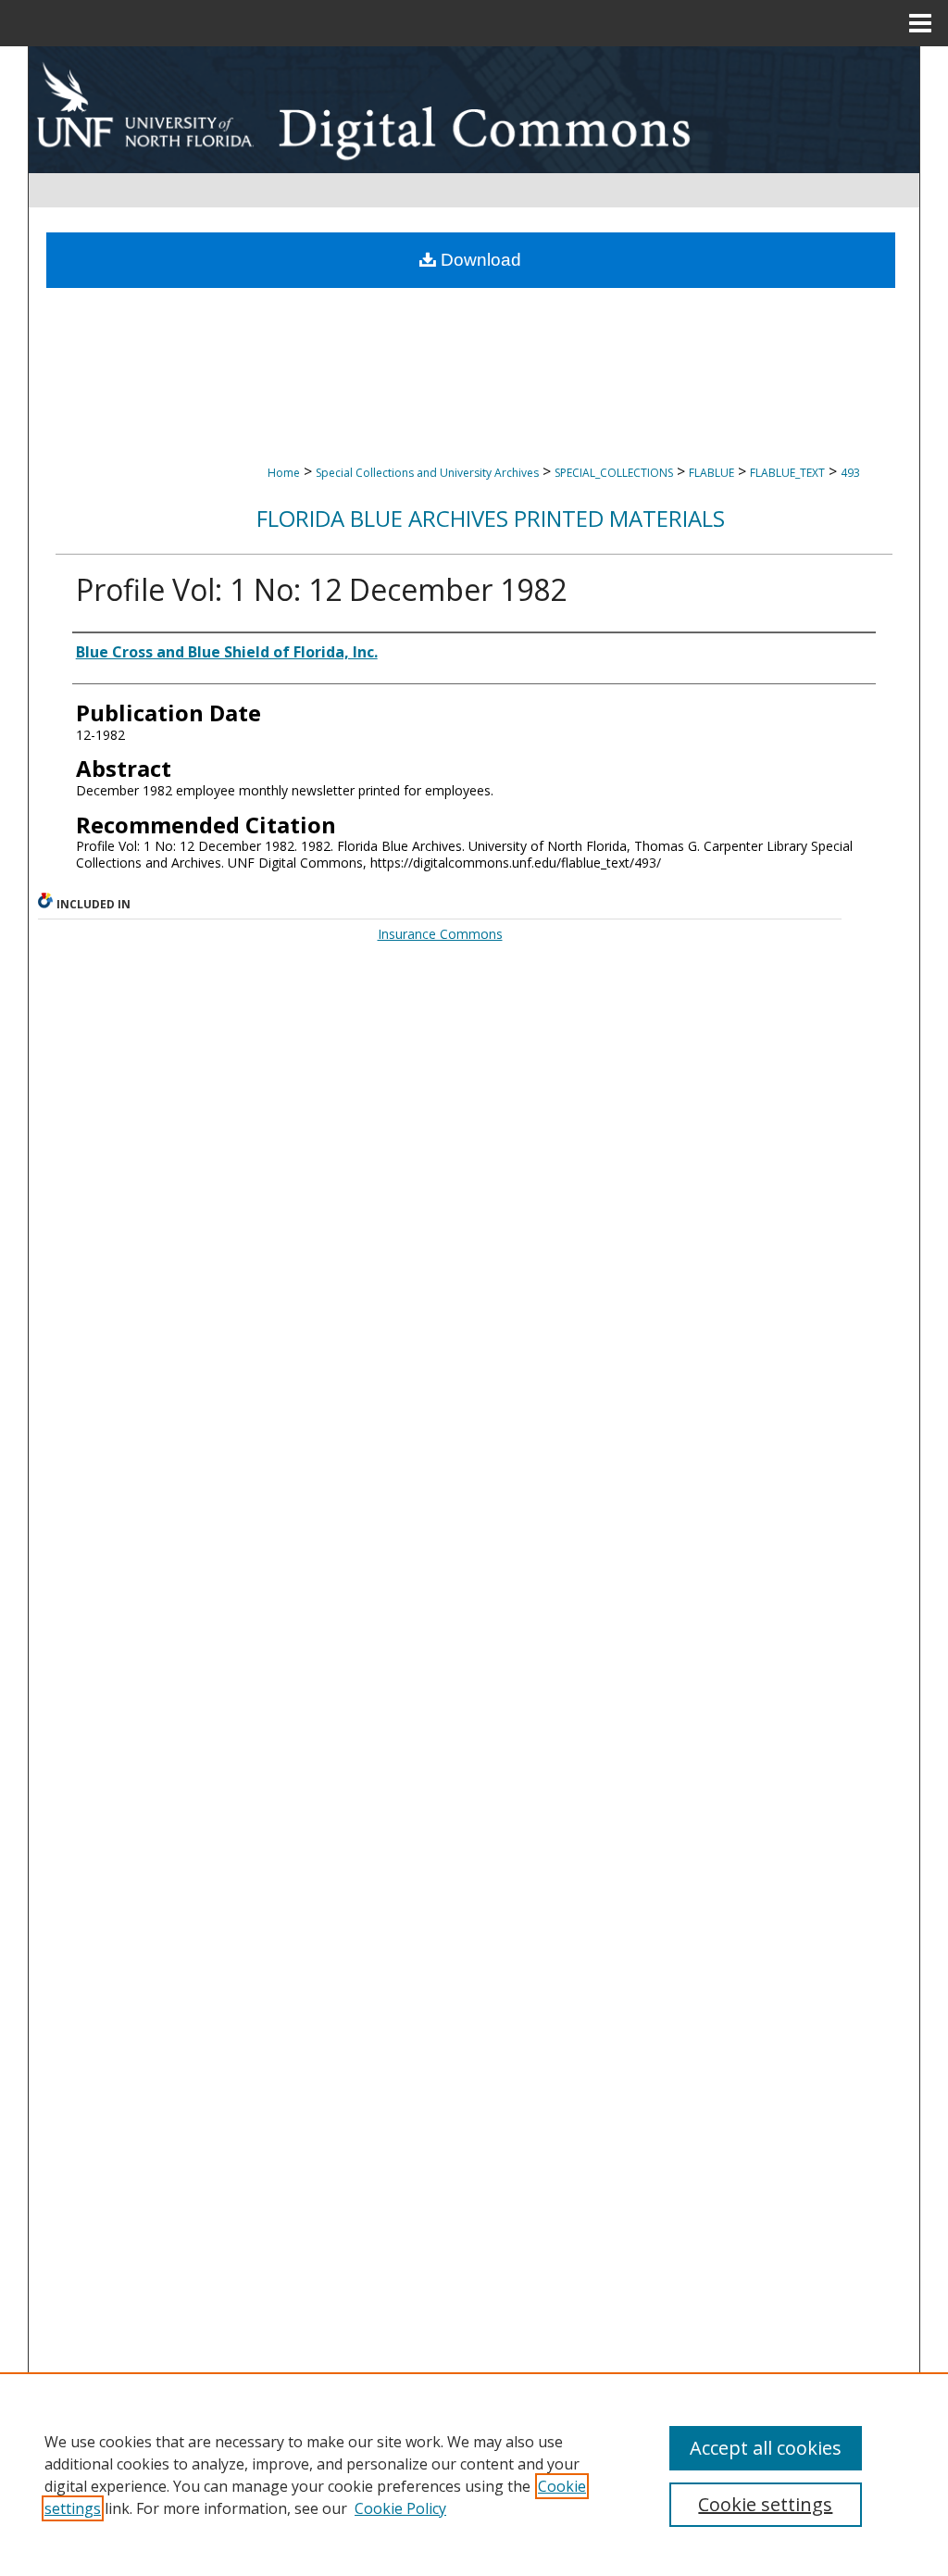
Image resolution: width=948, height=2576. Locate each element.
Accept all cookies (766, 2448)
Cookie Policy (400, 2508)
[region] (474, 2474)
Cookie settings (765, 2504)
